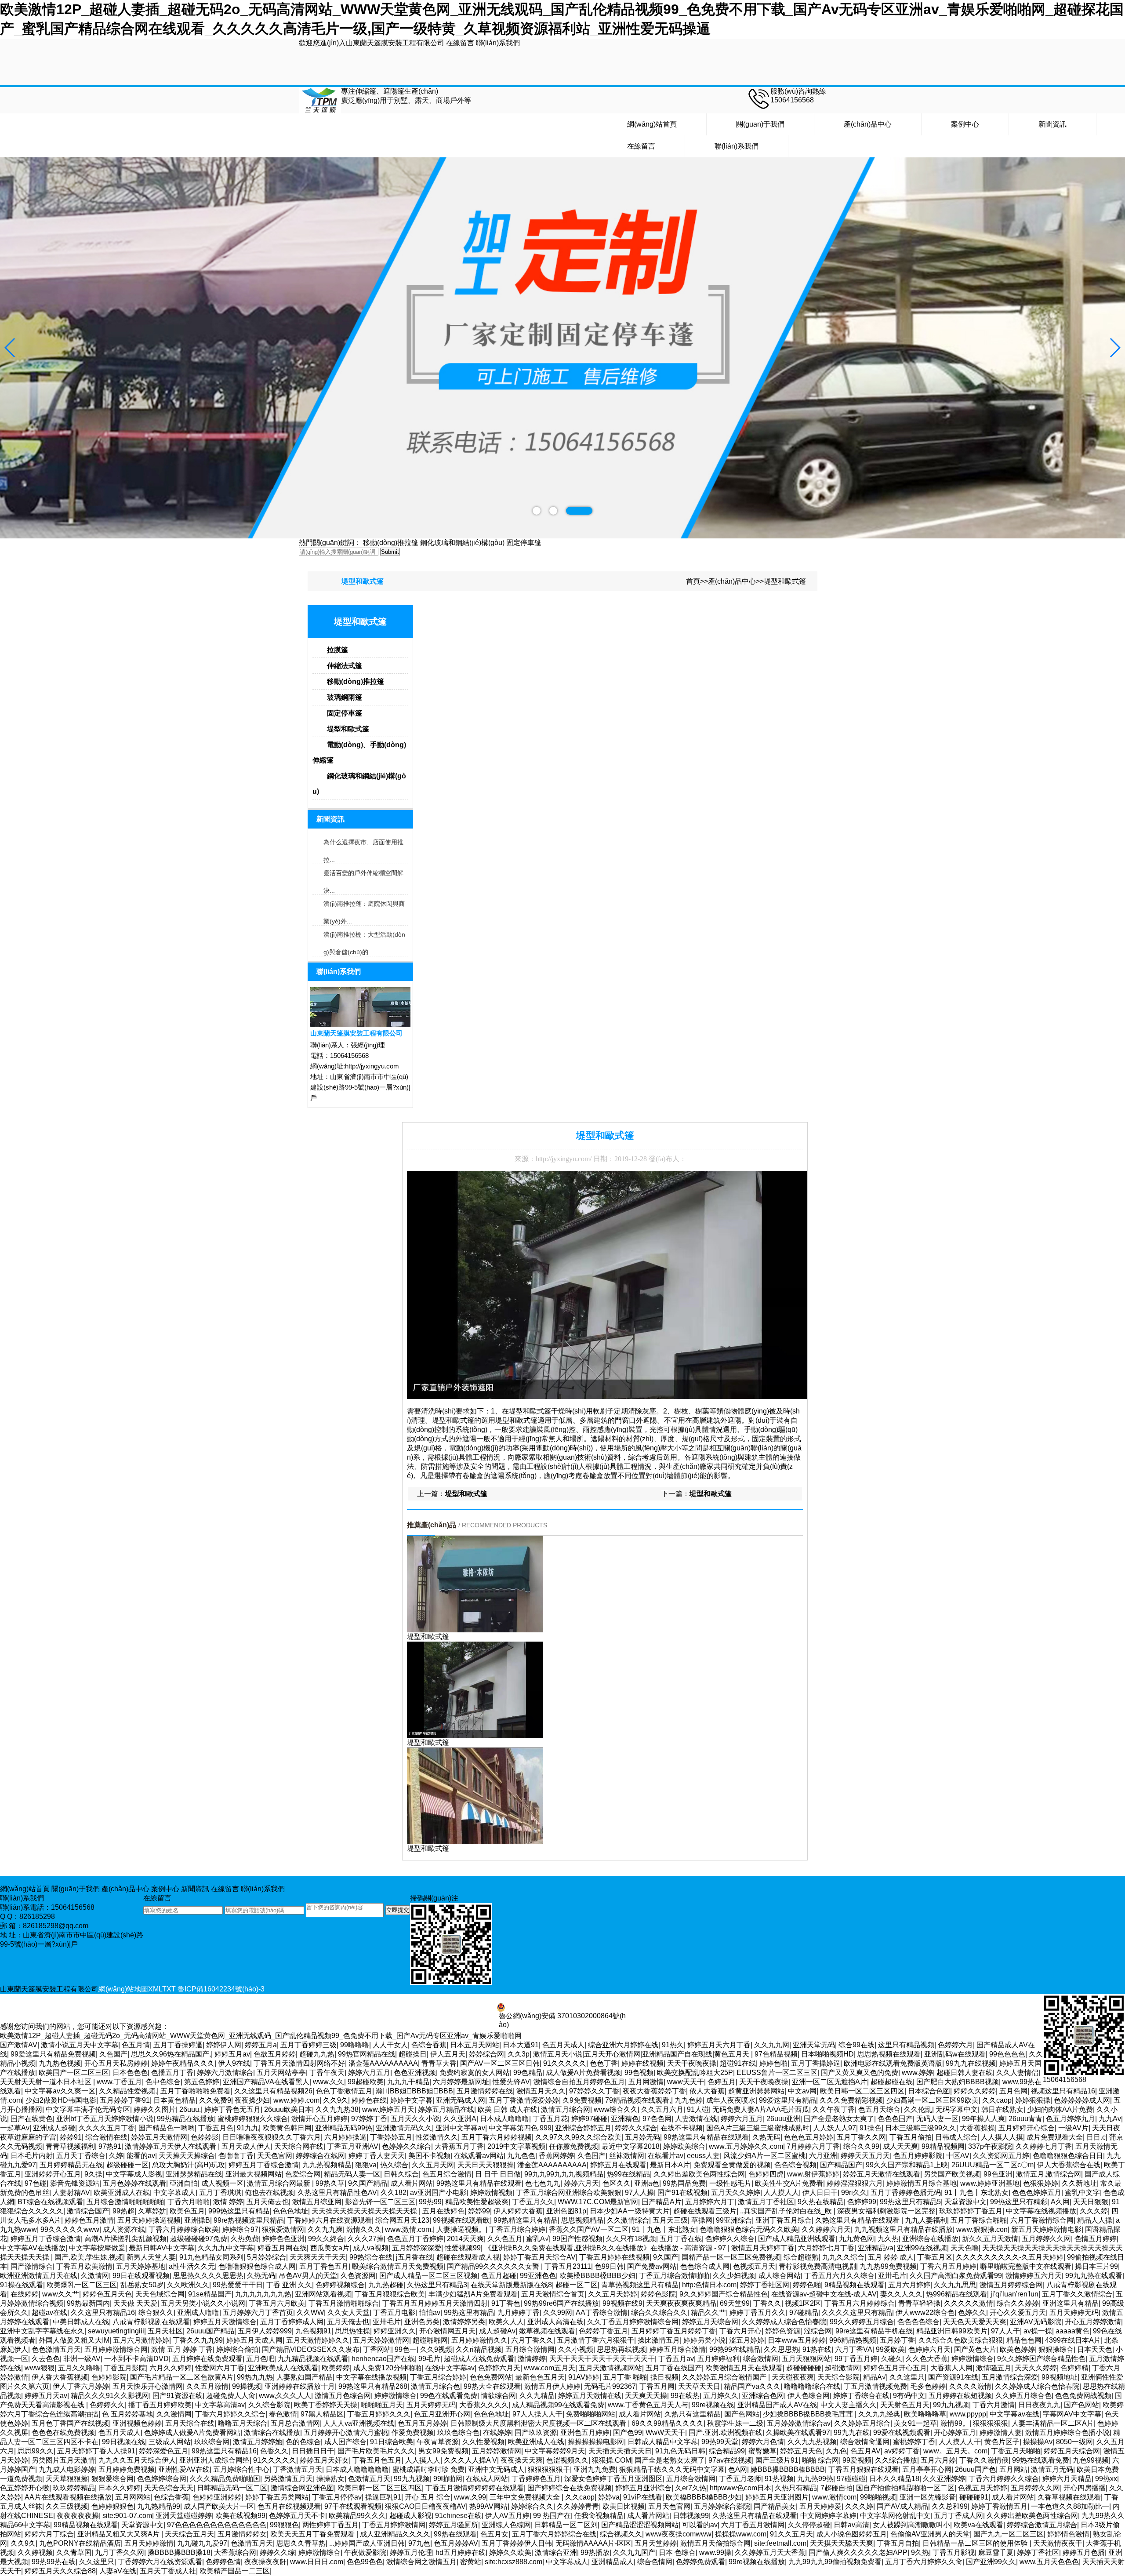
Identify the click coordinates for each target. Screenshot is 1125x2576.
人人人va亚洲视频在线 (359, 2423)
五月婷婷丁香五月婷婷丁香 (674, 2331)
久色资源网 (358, 2276)
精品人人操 (1095, 2220)
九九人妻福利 (926, 2220)
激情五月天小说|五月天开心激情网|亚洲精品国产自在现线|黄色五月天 (642, 2054)
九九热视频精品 (327, 2165)
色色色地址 (290, 2211)
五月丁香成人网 (958, 2516)
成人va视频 (371, 2248)
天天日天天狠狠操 (486, 2165)
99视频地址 (1060, 2377)
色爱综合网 (303, 2174)
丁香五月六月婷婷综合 (860, 2303)
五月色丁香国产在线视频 (70, 2423)
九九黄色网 (856, 2239)
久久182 (394, 2193)
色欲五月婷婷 (275, 2054)
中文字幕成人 (174, 2193)
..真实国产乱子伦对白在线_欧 (787, 2211)
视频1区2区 (803, 2303)
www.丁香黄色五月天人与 (648, 2405)
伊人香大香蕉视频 (60, 2377)
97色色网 (657, 2119)
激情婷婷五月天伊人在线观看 (171, 2146)
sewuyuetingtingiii (116, 2331)
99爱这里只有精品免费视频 (53, 2054)
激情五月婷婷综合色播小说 (1067, 2432)
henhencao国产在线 (383, 2359)
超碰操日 (413, 2054)
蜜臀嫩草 (762, 2451)
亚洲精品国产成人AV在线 (777, 2405)
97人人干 (1005, 2331)
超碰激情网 (842, 2368)
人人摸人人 (781, 2193)
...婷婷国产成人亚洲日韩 (367, 2543)
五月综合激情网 (530, 2349)
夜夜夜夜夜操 (78, 2516)
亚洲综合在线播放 (930, 2239)
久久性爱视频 (483, 2442)
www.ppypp (968, 2414)
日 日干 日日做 (498, 2174)
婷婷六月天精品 (1067, 2479)
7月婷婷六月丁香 (813, 2146)
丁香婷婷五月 (391, 2137)
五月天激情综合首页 (553, 2294)
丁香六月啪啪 (189, 2202)
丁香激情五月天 (298, 2469)
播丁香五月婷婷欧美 (160, 2405)
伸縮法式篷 (345, 666)
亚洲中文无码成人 (496, 2469)
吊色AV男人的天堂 (308, 2276)
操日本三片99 (1096, 2266)
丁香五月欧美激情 (84, 2266)
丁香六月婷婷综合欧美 (184, 2229)
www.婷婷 (917, 2073)
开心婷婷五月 (955, 2432)
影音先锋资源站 (75, 2183)
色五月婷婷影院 (918, 2156)
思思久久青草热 (301, 2543)
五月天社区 (165, 2331)
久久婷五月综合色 (1023, 2396)
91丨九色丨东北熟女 (976, 2193)
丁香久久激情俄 (984, 2460)
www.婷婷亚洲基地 (990, 2183)
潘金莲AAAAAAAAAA (383, 2063)
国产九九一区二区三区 (1009, 2534)
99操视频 (247, 2386)
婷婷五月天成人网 (254, 2340)
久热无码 (766, 2137)
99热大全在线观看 (492, 2386)
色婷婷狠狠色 (112, 2506)
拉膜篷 (337, 650)
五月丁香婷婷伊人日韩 (517, 2543)
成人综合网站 (780, 2276)
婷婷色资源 (783, 2331)
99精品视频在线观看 (86, 2525)
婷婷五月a (261, 2045)
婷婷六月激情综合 (225, 2073)
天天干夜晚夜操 (692, 2063)
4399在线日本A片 (1073, 2340)
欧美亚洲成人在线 (122, 2193)
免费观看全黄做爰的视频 (732, 2165)
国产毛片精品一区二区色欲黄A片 (182, 2377)
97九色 (419, 2543)
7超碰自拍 (836, 2488)
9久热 (920, 2552)
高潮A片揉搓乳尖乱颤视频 (125, 2239)
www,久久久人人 (285, 2396)
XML (155, 1989)
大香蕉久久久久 (484, 2405)
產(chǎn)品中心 (868, 124)
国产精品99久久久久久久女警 (494, 2266)
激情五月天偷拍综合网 (715, 2543)
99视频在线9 (622, 2303)
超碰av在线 (49, 2313)
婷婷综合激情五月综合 (1042, 2525)
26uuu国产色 (975, 2469)
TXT (169, 1989)
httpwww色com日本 (740, 2488)
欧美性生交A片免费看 (789, 2183)
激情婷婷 (532, 2359)
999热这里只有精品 (239, 2211)
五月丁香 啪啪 (625, 2377)
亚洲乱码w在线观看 (955, 2054)
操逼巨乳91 (383, 2497)
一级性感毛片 (730, 2183)
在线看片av (666, 2156)
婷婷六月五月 (369, 2073)
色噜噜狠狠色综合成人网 (257, 2266)
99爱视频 (857, 2460)
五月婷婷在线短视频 (960, 2396)
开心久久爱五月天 (1018, 2313)
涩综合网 (818, 2331)
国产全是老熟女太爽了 (839, 2119)
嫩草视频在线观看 (547, 2331)
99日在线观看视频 (141, 2276)
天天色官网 (275, 2156)
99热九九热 (255, 2377)
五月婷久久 (721, 2396)
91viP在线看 (643, 2497)
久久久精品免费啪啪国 (225, 2479)
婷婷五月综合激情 (678, 2349)
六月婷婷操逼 (345, 2137)
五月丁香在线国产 (674, 2368)
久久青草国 (74, 2552)
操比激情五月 (659, 2340)
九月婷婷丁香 (519, 2313)
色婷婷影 (205, 2137)
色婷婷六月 (955, 2045)
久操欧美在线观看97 (798, 2432)
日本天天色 (1095, 2349)
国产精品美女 (775, 2506)
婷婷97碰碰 (589, 2119)
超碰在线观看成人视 (468, 2257)
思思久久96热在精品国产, (171, 2054)
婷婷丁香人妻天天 (377, 2156)
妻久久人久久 (901, 2294)
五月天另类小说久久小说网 (203, 2303)
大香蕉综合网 (235, 2552)
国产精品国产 (841, 2165)
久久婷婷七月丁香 (1044, 2146)
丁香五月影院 (125, 2368)
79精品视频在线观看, (638, 2100)
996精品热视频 (853, 2340)
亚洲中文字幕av (460, 2128)
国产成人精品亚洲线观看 (797, 2239)
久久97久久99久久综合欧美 (578, 2137)
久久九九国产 (634, 2552)
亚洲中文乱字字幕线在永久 (42, 2331)
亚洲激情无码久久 (404, 2128)
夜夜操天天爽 (522, 2460)
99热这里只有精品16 (224, 2451)
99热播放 (595, 2552)
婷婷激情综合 (973, 2359)
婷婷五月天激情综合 (225, 2322)
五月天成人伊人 (246, 2146)
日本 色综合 (677, 2552)
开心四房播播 (1085, 2488)
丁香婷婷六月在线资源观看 (330, 2220)
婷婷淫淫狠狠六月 (855, 2183)
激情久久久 (364, 2229)
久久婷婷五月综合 (862, 2423)
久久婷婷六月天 (826, 2229)
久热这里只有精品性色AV (337, 2193)
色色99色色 (365, 2562)
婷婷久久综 (277, 2552)
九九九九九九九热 (263, 2294)
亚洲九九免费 (595, 2469)
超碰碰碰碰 (804, 2368)
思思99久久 (36, 2451)
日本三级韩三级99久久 (921, 2128)
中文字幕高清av (220, 2405)
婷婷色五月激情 (89, 2220)
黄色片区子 (1002, 2442)
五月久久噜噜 (79, 2368)
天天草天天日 (699, 2386)
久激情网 (95, 2276)
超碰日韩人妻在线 (965, 2073)
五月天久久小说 (415, 2119)
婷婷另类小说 (704, 2340)
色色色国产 (895, 2119)
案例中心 (965, 124)
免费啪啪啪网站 (591, 2414)
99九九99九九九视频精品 (564, 2174)
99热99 (430, 2202)
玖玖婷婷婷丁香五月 (971, 2211)
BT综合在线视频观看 (50, 2202)
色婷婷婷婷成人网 (1082, 2100)
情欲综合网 (498, 2396)
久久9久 (336, 2100)
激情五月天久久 (541, 2091)
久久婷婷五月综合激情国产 (725, 2377)
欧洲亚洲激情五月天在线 (39, 2276)
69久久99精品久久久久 (668, 2423)
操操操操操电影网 (596, 2442)
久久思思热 (781, 2349)
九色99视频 (1091, 2460)
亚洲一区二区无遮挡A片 (829, 2082)
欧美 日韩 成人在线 (508, 2109)
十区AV (958, 2156)
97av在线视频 (730, 2460)
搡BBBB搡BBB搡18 (179, 2552)
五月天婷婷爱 (820, 2506)
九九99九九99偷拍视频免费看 (835, 2562)
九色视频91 (313, 2331)
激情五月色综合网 (343, 2396)
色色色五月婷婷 (809, 2137)
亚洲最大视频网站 (254, 2174)
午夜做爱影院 (365, 2552)
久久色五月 (505, 2239)
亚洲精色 (625, 2119)
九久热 (888, 2239)
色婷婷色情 (223, 2562)
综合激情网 (761, 2359)
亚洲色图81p (566, 2211)
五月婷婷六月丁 (710, 2202)
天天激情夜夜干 (1058, 2543)
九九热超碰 (386, 2285)
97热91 (110, 2146)
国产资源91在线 (953, 2377)
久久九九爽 (325, 2229)
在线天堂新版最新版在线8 (511, 2285)
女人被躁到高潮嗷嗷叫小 (911, 2525)
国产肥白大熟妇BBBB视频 (958, 2082)
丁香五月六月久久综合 (839, 2276)
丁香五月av (676, 2359)
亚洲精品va (876, 2248)
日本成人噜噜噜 (504, 2119)
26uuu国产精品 (210, 2331)
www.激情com (834, 2497)
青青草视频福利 (70, 2146)
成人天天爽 (900, 2146)
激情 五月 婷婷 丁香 (182, 2349)
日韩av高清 (851, 2525)
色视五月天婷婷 (983, 2488)
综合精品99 (727, 2451)
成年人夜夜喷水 (731, 2100)
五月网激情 (646, 2082)
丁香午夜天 (327, 2073)
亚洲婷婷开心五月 (53, 2174)
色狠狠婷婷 (1041, 2183)
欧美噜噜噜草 (925, 2414)
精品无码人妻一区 (352, 2174)
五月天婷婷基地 (141, 2266)
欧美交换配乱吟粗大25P (695, 2073)
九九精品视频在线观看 (313, 2359)
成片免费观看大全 (1055, 2137)
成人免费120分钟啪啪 (387, 2368)
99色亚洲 (998, 2174)
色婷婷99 (862, 2202)
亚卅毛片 (892, 2276)
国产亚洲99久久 (991, 2562)
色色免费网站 (491, 2377)
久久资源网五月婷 (1001, 2156)
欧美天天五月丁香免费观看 (313, 2534)
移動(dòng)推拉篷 (391, 543)
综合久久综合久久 (659, 2313)
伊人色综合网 (809, 2396)
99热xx (1106, 2479)
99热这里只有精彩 (1019, 2202)
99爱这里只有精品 (787, 2100)
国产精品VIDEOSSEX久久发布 (311, 2349)
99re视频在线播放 (757, 2562)
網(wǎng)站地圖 (123, 1989)
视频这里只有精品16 (1063, 2091)
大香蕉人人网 (951, 2368)
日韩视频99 (691, 2516)
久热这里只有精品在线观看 (858, 2220)
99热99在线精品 (735, 2349)
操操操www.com (741, 2534)
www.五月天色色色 (1049, 2562)
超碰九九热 (317, 2054)
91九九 (248, 2128)
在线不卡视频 (682, 2128)
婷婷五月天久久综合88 (60, 2571)
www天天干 (686, 2082)
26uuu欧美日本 (288, 2109)
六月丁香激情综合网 (1042, 2220)
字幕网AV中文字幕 (1072, 2414)
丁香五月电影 (394, 2313)
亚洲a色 (647, 2183)
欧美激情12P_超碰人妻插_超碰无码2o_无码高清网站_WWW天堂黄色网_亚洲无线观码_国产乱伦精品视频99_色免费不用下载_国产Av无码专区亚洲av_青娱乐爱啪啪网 (261, 2036)
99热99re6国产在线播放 (561, 2303)
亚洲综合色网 (763, 2396)
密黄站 (471, 2562)
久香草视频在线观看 (1069, 2497)
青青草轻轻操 (919, 2303)
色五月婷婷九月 (1071, 2119)
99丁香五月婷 (856, 2359)
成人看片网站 (412, 2183)
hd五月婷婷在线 (461, 2552)
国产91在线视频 (682, 2193)
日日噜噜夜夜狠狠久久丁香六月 (272, 2137)
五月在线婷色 (443, 2211)
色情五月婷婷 (1096, 2239)
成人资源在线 (124, 2229)
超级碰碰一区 (127, 2165)
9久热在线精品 (821, 2202)
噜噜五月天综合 (243, 2423)
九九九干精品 (408, 2082)
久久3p (519, 2054)
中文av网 (802, 2091)
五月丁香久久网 (861, 2137)
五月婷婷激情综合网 (116, 2349)
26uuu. (190, 2109)
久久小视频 (576, 2349)
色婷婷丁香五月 (603, 2331)
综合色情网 (655, 2562)
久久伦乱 (918, 2109)
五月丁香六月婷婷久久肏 (924, 2562)
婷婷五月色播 (1084, 2552)
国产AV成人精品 (902, 2506)
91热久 (673, 2045)
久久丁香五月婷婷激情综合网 (633, 2322)
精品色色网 (1024, 2340)
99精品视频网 (943, 2146)
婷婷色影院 (658, 2294)
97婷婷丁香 (369, 2119)
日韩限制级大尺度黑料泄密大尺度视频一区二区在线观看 (539, 2423)
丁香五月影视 (954, 2552)
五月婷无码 (642, 2137)
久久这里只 (907, 2377)
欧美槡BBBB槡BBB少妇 (597, 2276)
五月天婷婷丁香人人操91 (96, 2451)
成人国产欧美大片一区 (219, 2506)
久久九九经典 (879, 2414)
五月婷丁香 (897, 2340)
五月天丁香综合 (81, 2156)
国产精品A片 (662, 2202)
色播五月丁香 (172, 2073)
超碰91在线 (738, 2063)
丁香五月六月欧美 (277, 2303)
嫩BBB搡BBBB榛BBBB (788, 2469)
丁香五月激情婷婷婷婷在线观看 (475, 2488)
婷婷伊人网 (224, 2045)
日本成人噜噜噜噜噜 (357, 2469)
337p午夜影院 (990, 2146)
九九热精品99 (159, 2506)
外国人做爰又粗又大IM (74, 2340)
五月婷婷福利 (719, 2359)
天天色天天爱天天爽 (975, 2322)
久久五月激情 (207, 2386)
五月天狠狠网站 (806, 2359)
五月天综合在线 (190, 2423)
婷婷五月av (232, 2054)
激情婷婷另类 (464, 2322)
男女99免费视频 (443, 2451)
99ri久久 (854, 2193)
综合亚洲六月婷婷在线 (623, 2045)
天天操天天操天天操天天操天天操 (365, 2211)
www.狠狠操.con (982, 2229)
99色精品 (528, 2073)
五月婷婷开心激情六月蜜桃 (346, 2432)
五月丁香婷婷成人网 (292, 2322)
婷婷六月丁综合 (49, 2534)
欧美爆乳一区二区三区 (82, 2285)
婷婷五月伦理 (411, 2552)
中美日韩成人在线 (81, 2322)
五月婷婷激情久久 (479, 2340)
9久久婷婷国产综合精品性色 (724, 2294)
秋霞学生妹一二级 (735, 2423)
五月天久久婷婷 (736, 2193)
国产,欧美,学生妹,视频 (89, 2257)
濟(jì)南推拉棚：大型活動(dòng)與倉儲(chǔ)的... (364, 937)
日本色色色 (130, 2073)
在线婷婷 (25, 2294)
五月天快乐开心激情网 (148, 2386)
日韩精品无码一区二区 (232, 2488)
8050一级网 (1074, 2442)
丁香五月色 (216, 2128)
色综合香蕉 (429, 2045)
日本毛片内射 (32, 2156)
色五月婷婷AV (456, 2543)
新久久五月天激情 (990, 2239)
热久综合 (394, 2165)
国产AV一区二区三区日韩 (500, 2063)
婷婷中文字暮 (411, 2100)
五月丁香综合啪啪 (979, 2220)
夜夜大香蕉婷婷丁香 (654, 2091)
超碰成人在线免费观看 (479, 2359)
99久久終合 (326, 2239)
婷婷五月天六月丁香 (719, 2045)
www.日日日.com (317, 2562)
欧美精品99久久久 (357, 2516)
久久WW (310, 2313)
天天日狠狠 (1091, 2202)
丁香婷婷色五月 (536, 2479)
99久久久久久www (70, 2229)
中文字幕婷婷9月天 (555, 2451)
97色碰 (36, 2183)
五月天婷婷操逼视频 (149, 2220)
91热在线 (817, 2349)
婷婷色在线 (369, 2100)
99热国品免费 (684, 2183)
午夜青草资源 (438, 2442)
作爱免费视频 (413, 2432)
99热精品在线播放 (185, 2119)
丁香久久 (767, 2303)
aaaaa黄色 (1072, 2331)
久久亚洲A (460, 2119)
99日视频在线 (123, 2442)
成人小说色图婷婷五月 (852, 2534)
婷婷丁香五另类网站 (277, 2497)
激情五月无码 (1052, 2469)
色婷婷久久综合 (406, 2146)
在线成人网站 (487, 2479)
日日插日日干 (313, 2451)
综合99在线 (856, 2045)
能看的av (141, 2156)
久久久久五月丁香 (107, 2128)
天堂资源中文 (965, 2202)
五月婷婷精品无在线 (71, 2165)
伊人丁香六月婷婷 (81, 2386)
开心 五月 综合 (428, 2497)
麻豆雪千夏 (996, 2552)
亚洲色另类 (422, 2322)
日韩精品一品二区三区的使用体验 (976, 2543)
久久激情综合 (628, 2220)
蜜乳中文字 (1082, 2193)
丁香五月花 (550, 2119)
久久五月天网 (433, 2165)
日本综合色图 (929, 2091)
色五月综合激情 (447, 2174)
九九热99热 (815, 2479)
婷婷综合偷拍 (237, 2349)
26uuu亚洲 (783, 2119)
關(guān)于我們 (760, 124)
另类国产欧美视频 (952, 2174)
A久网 (1060, 2202)
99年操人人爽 (983, 2119)
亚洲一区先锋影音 (928, 2497)
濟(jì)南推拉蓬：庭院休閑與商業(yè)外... (364, 906)
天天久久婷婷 (1036, 2368)
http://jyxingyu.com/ (564, 1159)
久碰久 (892, 2359)
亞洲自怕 (184, 2183)
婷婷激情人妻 (1001, 2432)
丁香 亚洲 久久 (289, 2285)
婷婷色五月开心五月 (895, 2368)
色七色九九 (543, 2183)
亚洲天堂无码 (814, 2045)
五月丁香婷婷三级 (308, 2045)
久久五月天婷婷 (613, 2294)
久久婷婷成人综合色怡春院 (784, 2322)
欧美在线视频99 (240, 2516)
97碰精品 (804, 2313)
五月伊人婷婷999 (265, 2331)
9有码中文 (909, 2396)
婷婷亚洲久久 (395, 2331)
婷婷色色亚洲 (283, 2239)
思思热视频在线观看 (889, 2054)
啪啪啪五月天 (382, 2405)
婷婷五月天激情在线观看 (882, 2174)
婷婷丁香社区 (1038, 2552)
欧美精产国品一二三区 (235, 2571)
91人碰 (698, 2109)
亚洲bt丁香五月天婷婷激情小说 (105, 2119)
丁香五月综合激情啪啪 (674, 2276)
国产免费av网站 (652, 2266)
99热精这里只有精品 (526, 2220)
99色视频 (639, 2073)
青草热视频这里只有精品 (640, 2285)
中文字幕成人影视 (134, 2174)
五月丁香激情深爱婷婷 (524, 2100)
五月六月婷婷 (909, 2285)
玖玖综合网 (212, 2442)
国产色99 (628, 2432)
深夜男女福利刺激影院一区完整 (886, 2211)
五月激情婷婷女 (242, 2534)
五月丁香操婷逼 (178, 2045)
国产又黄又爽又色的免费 (860, 2073)
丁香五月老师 (740, 2479)
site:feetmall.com (780, 2543)
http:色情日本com (709, 2285)
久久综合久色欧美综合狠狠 (961, 2340)
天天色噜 (965, 2248)
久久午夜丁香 (834, 2109)
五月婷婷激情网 (497, 2451)
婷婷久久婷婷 (975, 2091)
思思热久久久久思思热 (208, 2276)
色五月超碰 (499, 2276)
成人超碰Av (497, 2331)
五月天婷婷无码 (1074, 2313)
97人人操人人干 (537, 2414)
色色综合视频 (795, 2165)
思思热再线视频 (621, 2349)
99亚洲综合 (734, 2220)
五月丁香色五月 (324, 2266)
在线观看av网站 (479, 2156)
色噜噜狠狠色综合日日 (1068, 2156)
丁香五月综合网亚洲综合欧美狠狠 (569, 2193)
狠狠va (366, 2165)
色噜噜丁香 (236, 2156)
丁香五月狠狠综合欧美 (390, 2294)
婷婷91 (71, 2137)
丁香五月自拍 (898, 2543)
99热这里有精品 (469, 2313)
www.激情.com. (409, 2229)
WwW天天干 (665, 2432)
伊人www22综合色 (925, 2313)
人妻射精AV (71, 2193)
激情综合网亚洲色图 (302, 2488)
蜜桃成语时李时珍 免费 (428, 2469)
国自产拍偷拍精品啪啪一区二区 (905, 2488)
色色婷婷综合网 (162, 2479)
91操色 (871, 2128)
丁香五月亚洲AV (353, 2146)
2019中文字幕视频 (516, 2146)
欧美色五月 (187, 2211)
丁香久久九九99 (198, 2340)
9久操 (93, 2174)
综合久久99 (861, 2146)
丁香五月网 (657, 2386)
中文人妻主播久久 (849, 2405)
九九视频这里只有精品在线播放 (904, 2229)
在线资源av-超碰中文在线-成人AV (824, 2294)
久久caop (997, 2100)
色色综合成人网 (705, 2266)
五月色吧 (260, 2359)
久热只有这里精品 (693, 2414)
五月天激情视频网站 (610, 2368)
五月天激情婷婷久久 (318, 2340)
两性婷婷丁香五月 (330, 2525)
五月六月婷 (938, 2460)
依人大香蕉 (707, 2091)
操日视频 (664, 2377)
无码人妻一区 (937, 2119)
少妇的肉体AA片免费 (1060, 2109)
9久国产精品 (368, 2183)
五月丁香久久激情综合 (1077, 2294)
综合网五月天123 (402, 2220)
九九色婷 (689, 2100)
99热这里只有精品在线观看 (706, 2137)
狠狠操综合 (1056, 2349)
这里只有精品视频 (906, 2045)
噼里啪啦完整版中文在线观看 (1026, 2266)
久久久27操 (366, 2239)
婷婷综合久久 (532, 2506)
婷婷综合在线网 (320, 2156)
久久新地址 (1079, 2183)
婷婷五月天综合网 (710, 2322)
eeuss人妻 (703, 2156)
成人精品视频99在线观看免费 (558, 2405)
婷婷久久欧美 (510, 2552)
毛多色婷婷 (928, 2386)
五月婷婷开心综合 (1027, 2128)
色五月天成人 (563, 2045)
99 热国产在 (552, 2516)
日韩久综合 (401, 2174)
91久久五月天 (791, 2534)
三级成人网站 (170, 2442)
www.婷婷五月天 (388, 2109)
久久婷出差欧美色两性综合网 (699, 2174)
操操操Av (1038, 2442)
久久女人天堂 (348, 2313)
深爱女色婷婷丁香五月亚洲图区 (613, 2479)
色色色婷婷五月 (1037, 2193)
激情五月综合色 (435, 2386)
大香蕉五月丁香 (459, 2146)
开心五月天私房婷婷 (116, 2063)
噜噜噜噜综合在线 (812, 2386)
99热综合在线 (371, 2257)
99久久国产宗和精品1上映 (907, 2165)
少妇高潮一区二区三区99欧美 (933, 2100)
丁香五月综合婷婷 (517, 2229)
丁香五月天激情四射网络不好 (299, 2063)
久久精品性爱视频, (128, 2091)
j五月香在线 (414, 2257)
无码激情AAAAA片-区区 (593, 2543)
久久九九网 (772, 2045)
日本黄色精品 (174, 2100)
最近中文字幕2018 (631, 2146)
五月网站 (1013, 2469)
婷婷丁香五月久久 (758, 2313)
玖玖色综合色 (458, 2432)
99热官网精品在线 (367, 2054)
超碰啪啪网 (430, 2340)
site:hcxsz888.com (514, 2562)
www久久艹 (61, 2294)
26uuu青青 (1025, 2119)
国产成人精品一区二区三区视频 (428, 2276)
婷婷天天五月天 (865, 2156)
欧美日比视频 (624, 2506)
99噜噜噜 (355, 2045)
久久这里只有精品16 (103, 2313)
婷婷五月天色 (801, 2451)
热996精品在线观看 (956, 2294)
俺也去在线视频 (269, 2193)
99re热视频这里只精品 (249, 2220)
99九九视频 (951, 2405)
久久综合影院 (269, 2405)
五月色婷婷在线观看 (134, 2183)
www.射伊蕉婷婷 (813, 2174)
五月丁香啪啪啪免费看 (196, 2091)
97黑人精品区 (322, 2414)
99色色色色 (1007, 2054)
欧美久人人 (506, 2322)
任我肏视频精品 (599, 2516)
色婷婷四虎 (766, 2174)
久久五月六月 (662, 2109)
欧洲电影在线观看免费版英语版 (893, 2063)
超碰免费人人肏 (231, 2396)
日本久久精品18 (894, 2479)
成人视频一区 (222, 2183)
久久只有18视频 (631, 2239)
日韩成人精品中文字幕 (663, 2442)
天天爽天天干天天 (318, 2257)
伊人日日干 (820, 2193)
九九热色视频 (60, 2063)
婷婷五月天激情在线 (590, 2396)
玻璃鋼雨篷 (345, 697)
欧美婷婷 (336, 2368)
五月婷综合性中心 (241, 2469)
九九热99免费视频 (888, 2266)
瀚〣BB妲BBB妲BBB (414, 2091)
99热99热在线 (54, 2562)
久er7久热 (691, 2488)
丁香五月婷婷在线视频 (614, 2257)
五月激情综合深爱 (1010, 2377)
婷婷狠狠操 (1033, 2100)
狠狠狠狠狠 (991, 2423)
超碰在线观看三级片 (705, 2211)
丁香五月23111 (568, 2266)
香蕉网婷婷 (556, 2156)
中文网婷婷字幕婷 (828, 2516)
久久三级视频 (67, 2506)
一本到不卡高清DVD (136, 2359)
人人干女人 (390, 2045)
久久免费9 (215, 2100)
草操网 (702, 2220)
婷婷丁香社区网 (765, 2285)
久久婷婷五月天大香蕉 (770, 2552)
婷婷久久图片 (155, 2109)
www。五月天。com (955, 2451)
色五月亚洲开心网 (442, 2414)
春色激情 (283, 2414)
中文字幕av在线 (1014, 2414)
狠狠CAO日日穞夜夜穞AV (425, 2506)
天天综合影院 (838, 2377)
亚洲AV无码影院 (1036, 2322)
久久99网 (558, 2313)
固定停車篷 (524, 543)
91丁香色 (506, 2303)
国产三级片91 (777, 2460)
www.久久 (328, 2082)
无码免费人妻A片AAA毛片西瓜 (761, 2109)
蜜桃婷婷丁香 (914, 2442)
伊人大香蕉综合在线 (1069, 2165)
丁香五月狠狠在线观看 (864, 2469)
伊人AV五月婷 (507, 2516)
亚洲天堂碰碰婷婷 (184, 2516)
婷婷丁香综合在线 (861, 2396)
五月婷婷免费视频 (127, 2469)
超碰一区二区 (577, 2285)
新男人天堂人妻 (151, 2257)
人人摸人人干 (960, 2442)
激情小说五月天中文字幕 (80, 2045)
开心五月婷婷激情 (1093, 2322)
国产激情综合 (32, 2266)
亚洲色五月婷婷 (585, 2432)
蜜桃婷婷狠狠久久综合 (253, 2119)
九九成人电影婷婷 (67, 2469)
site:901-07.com (127, 2516)
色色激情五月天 (56, 2349)
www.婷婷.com (296, 2100)
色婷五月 (722, 2082)
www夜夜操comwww (679, 2534)
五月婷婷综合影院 (722, 2506)
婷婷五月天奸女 (324, 2460)
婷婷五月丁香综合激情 (264, 2165)
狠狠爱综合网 (112, 2479)
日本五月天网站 (475, 2045)
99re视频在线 (713, 2405)
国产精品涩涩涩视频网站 (640, 2525)
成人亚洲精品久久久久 (395, 2534)
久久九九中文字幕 (226, 2248)
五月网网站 (133, 2497)
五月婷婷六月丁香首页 (258, 2313)
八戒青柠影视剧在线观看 (151, 2322)
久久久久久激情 (969, 2303)
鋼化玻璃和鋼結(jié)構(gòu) (462, 543)
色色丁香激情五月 (344, 2091)
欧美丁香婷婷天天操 (326, 2405)
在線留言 (461, 43)
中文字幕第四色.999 (520, 2128)
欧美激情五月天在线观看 (744, 2368)
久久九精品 (537, 2396)
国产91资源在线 (178, 2396)
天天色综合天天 (169, 2488)
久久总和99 (950, 2506)
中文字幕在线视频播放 (1041, 2211)
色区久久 (617, 2183)
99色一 (406, 2349)
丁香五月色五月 (377, 2460)
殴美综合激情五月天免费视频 (398, 2266)
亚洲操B (197, 2220)
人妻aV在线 (118, 2571)
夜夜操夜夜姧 (265, 2562)
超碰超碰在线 (892, 2082)
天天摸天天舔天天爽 (842, 2543)
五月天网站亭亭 (281, 2073)
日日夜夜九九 (1039, 2405)
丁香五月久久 (533, 2202)
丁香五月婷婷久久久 (379, 2414)
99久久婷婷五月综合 (862, 2322)
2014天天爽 (465, 2239)
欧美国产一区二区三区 (74, 2073)
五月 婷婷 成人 (891, 2257)
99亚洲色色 (538, 2276)
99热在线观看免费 (1041, 2460)
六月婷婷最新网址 (461, 2082)
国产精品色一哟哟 (167, 2128)
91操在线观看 (22, 2285)
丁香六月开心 (740, 2331)
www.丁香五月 (119, 2082)
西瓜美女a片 (330, 2248)
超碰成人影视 (410, 2516)
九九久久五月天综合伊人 (137, 2460)
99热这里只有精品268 (373, 2386)
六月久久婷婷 (171, 2368)
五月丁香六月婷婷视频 (497, 2137)
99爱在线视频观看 (902, 2432)
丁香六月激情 (994, 2405)
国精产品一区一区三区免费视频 (731, 2257)
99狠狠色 (284, 2525)
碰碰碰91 (974, 2497)
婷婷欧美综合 (684, 2146)
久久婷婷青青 (578, 2506)
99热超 (123, 2211)
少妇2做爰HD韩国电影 (61, 2100)
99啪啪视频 (878, 2497)
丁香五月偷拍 (911, 2137)
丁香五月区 (935, 2257)
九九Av (1110, 2119)
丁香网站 (377, 2349)
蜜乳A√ (537, 2239)
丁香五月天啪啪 (1016, 2451)
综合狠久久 (156, 2313)
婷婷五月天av (46, 2396)
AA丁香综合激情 (602, 2313)
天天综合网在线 (299, 2146)
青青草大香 (439, 2063)
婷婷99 (479, 2211)
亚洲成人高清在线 (555, 2322)
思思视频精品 (582, 2220)
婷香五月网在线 (282, 2248)
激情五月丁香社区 (766, 2202)
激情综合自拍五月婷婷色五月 (579, 2082)
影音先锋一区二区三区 (380, 2202)
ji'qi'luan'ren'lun (1014, 2294)
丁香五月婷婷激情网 (394, 2525)
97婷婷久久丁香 (594, 2091)
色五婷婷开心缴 (25, 2488)
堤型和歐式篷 (785, 581)
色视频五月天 (754, 2266)
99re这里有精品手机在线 (874, 2331)
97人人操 (639, 2193)
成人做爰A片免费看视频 (583, 2073)
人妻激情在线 (696, 2119)
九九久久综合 (843, 2257)
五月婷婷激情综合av (799, 2423)
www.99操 (715, 2552)
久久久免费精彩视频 (851, 2100)
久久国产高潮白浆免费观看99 (956, 2276)
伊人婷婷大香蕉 (518, 2211)
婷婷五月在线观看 (618, 2165)
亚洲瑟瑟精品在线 (194, 2174)
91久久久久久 (565, 2063)
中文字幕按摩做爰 (97, 2248)
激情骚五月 (994, 2368)
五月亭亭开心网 (927, 2469)
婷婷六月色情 (763, 2442)
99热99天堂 (720, 2442)
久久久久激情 (970, 2386)
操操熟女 (330, 2479)
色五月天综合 (879, 2109)
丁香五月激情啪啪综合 (344, 2303)
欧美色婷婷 (1017, 2349)
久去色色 (46, 2359)
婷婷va (609, 2497)
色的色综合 (303, 2442)
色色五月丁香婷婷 (415, 2239)
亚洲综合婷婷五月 (583, 2128)
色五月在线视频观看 (289, 2506)
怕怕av (430, 2313)
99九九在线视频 (971, 2063)
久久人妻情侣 (1017, 2073)
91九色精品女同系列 (211, 2257)
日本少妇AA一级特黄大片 (630, 2211)
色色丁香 (604, 2063)
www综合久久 (616, 2109)
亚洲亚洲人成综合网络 (214, 2460)
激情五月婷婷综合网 (1011, 2285)
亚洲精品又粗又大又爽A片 (119, 2534)
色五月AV (866, 2451)
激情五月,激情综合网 (1049, 2174)
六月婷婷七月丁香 (826, 2248)
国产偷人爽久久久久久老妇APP (858, 2552)
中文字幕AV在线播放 (33, 2248)
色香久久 (274, 2451)
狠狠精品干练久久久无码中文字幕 (672, 2469)
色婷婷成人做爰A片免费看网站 (192, 2432)
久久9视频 (436, 2349)
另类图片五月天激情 (63, 2460)
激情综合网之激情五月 (421, 2562)
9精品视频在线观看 (855, 2285)
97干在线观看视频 (353, 2506)
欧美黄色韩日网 (287, 2128)
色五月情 (136, 2045)
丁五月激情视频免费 (875, 2386)
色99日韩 (609, 2266)
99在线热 (685, 2396)
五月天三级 (670, 2220)
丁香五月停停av (337, 2497)
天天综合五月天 (189, 2534)
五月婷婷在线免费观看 (207, 2359)
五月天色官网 (669, 2506)
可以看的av (700, 2525)
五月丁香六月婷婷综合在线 (554, 2534)
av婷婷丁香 (902, 2451)
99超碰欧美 (366, 2082)
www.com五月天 (550, 2368)
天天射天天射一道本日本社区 (47, 2082)
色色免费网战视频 (1083, 2396)
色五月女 (494, 2534)
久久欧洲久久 (188, 2285)
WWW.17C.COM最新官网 (598, 2202)
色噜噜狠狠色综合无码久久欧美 (749, 2229)
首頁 (693, 581)
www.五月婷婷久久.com (746, 2146)
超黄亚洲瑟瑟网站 (756, 2091)
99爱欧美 (890, 2349)
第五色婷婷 (202, 2082)
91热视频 (779, 2479)
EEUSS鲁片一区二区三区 (777, 2073)
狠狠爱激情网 (283, 2229)
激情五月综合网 (566, 2109)
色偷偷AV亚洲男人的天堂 (930, 2534)
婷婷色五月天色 (107, 2294)
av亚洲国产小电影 (438, 2193)
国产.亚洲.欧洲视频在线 (726, 2432)
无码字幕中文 (957, 2109)
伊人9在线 (234, 2063)
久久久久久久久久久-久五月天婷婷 (1010, 2257)
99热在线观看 (455, 2534)
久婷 (116, 2156)
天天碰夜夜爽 (793, 2377)
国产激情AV (19, 2045)
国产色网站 (1081, 2405)
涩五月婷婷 (747, 2340)
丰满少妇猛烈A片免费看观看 (473, 2294)
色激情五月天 (369, 2479)
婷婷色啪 (773, 2063)
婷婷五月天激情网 (159, 2137)
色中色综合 (163, 2082)
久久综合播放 (896, 2460)
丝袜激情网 (627, 2156)
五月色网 (1013, 2091)
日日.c (1096, 2137)
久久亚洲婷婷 (944, 2479)
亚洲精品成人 (613, 2562)
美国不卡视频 (429, 2156)
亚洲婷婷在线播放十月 (300, 2386)
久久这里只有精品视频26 (273, 2091)
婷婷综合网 (486, 2054)
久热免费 (245, 2239)
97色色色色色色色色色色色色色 (217, 2525)
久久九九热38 (337, 2109)
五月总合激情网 (295, 2423)
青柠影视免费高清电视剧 (817, 2266)
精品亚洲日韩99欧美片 (952, 2331)
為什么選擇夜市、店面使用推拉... (363, 845)
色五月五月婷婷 (422, 2423)
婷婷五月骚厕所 (454, 2525)
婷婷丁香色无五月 (232, 2109)
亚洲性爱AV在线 (184, 2469)
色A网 (738, 2469)
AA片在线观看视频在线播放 (68, 2497)
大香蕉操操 (977, 2128)
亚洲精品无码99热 (344, 2128)
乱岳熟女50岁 (142, 2285)
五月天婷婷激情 (149, 2543)
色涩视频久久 (567, 2460)
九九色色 (521, 2156)
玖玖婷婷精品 (74, 2488)
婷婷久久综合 (636, 2128)
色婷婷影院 (109, 2377)
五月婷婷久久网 (1046, 2239)
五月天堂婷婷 (656, 2543)
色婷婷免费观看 (700, 2562)
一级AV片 (1073, 2128)
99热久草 (330, 2183)
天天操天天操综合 (187, 2156)
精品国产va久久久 (752, 2386)
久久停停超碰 (809, 2525)
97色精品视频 (776, 2054)
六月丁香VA (854, 2349)
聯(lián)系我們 (498, 43)
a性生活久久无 (192, 2266)
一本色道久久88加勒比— (1070, 2506)
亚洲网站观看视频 (323, 2294)
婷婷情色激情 (1068, 2534)
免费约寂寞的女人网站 (475, 2073)
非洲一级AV (82, 2359)
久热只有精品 (796, 2488)
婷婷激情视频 (491, 2193)
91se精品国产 (210, 2294)
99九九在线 (852, 2432)
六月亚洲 (823, 2156)
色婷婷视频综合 (340, 2285)
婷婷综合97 (240, 2229)
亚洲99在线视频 (922, 2248)
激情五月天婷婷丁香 (763, 2248)
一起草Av (15, 2128)
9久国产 (666, 2257)
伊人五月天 (448, 2054)
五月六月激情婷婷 (141, 2340)
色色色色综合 (918, 2322)
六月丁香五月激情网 (753, 2525)
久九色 (836, 2451)
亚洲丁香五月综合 (784, 2220)
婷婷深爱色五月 (163, 2451)
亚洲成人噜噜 (198, 2313)
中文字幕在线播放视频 (371, 2377)
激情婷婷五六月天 (1034, 2276)
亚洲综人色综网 (506, 2525)
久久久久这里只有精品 (857, 2313)
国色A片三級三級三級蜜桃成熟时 (758, 2128)
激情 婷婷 (228, 2202)
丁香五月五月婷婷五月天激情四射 (435, 2303)
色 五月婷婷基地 (127, 2414)
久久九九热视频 (812, 2442)
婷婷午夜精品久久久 (183, 2063)
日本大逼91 (521, 2045)
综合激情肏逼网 (865, 2442)
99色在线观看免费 (449, 2396)
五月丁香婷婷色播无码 (906, 2193)
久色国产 (113, 2054)
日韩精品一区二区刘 (566, 2525)
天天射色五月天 (905, 2405)
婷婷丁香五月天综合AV (539, 2257)
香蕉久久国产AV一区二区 (589, 2229)
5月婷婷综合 (267, 2257)
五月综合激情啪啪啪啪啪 (125, 2202)
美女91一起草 (915, 2423)
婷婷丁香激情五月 (999, 2506)
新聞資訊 (1052, 124)
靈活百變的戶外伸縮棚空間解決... (363, 876)
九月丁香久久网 (120, 2552)
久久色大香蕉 (927, 2359)
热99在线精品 (628, 2174)
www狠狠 (40, 2368)
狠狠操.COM (611, 2460)
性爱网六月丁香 (220, 2368)
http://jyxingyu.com (372, 1066)
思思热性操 (352, 2331)
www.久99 (470, 2497)
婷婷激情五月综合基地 (922, 2183)
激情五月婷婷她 (258, 2442)
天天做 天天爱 (135, 2303)
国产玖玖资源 (536, 2432)
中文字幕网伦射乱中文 (895, 2516)
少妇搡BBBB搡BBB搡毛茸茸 (809, 2414)
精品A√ (875, 2377)
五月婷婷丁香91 (125, 2100)
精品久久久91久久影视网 (110, 2396)
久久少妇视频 (734, 2276)
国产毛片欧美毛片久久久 (376, 2451)
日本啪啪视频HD (827, 2054)
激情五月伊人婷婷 (552, 2386)
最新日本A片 (670, 2165)
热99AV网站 (488, 2506)
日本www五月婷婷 (797, 2340)
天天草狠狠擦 (67, 2479)
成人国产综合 (345, 2442)
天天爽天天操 (646, 2396)
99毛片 (429, 2359)
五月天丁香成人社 (168, 2571)
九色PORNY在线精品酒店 (80, 2543)
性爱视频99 (463, 2248)
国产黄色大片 (975, 2349)
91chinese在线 (458, 2516)
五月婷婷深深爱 (417, 2248)
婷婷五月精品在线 (446, 2109)
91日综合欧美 (392, 2442)
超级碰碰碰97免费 (199, 2239)
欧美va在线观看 (978, 2525)
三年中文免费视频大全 (526, 2497)
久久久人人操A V (470, 2460)
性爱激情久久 (437, 2137)
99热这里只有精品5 (910, 2202)
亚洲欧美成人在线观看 (283, 2368)
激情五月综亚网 (317, 2202)
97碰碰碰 (851, 2479)
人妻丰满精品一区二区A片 (1053, 2423)
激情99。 (955, 2423)
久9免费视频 (582, 2100)
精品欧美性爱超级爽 (477, 2202)
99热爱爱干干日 (238, 2285)
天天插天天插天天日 (620, 2451)
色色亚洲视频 (415, 2073)
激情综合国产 (88, 2211)
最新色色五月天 (540, 2377)
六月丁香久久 (532, 2340)
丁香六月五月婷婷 (948, 2266)
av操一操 (1038, 2331)
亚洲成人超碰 (54, 2128)
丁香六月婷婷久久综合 (230, 2414)
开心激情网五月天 (447, 2331)
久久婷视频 (35, 2552)
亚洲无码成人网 (461, 2100)
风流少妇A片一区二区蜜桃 (764, 2156)
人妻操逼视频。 (461, 2229)
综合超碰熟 (801, 2257)
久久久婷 (1094, 2211)
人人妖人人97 (835, 2128)
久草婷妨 (152, 2211)
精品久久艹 (708, 2313)
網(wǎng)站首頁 (652, 124)
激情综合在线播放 (272, 2432)
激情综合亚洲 (556, 2552)
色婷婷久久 (107, 2405)
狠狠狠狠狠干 (549, 2469)
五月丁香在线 (681, 2239)
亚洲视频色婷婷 (137, 2423)
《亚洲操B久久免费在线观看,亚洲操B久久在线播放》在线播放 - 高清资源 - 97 (606, 2248)
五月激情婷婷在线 (485, 2091)
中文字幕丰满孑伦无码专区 (88, 2109)
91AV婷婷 (584, 2377)
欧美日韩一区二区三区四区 (862, 2091)
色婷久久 (972, 2313)
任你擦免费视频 (573, 2146)
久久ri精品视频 (479, 2349)
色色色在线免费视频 (63, 2432)
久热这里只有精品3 (437, 2285)
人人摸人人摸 (1002, 2137)
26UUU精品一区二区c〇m (993, 2165)
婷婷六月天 (581, 2183)
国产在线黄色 (32, 2119)
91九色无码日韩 (680, 2451)
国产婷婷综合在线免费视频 (570, 2488)
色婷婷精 (1074, 2368)
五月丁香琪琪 (220, 2193)
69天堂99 (735, 2303)
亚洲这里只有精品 (1071, 2303)
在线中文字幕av (450, 2368)
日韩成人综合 (956, 2137)
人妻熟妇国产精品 (305, 2377)
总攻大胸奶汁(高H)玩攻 (189, 2165)
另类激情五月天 (288, 2479)
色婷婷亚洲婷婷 (217, 2497)
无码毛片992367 (610, 2386)
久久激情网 (174, 2414)
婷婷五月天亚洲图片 (777, 2497)
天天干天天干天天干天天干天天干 (602, 2359)
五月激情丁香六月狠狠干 (595, 2340)
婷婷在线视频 (642, 2063)
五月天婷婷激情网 (381, 2340)
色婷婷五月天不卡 (297, 2516)
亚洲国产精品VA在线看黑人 (266, 2082)
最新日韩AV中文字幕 (161, 2248)
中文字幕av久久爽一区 (60, 2091)
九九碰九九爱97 (202, 2543)
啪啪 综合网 (820, 2460)
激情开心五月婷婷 (319, 2119)
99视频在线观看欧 (461, 2220)
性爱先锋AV (511, 2082)
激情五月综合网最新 (279, 2183)
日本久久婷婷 (120, 2488)
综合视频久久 (621, 2534)
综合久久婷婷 (1018, 2303)
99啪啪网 (448, 2479)
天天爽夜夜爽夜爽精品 (681, 2303)
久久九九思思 (955, 2285)
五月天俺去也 (268, 2202)
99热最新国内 (88, 2303)
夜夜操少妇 (252, 2100)
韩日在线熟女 (1002, 2109)
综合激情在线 (106, 2137)
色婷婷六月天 (929, 2349)
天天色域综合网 (160, 2294)
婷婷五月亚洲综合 (643, 2488)
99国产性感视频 (577, 2239)
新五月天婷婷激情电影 (1046, 2229)
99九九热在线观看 (1094, 2276)
